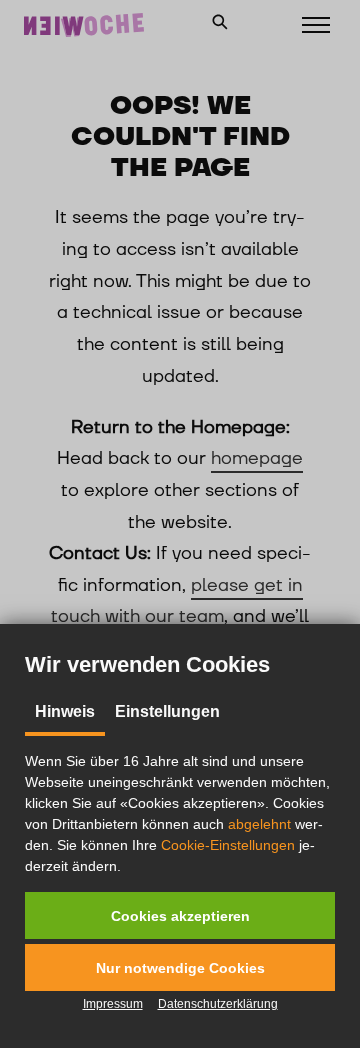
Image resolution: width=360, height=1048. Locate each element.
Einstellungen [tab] (167, 711)
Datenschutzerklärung (218, 1004)
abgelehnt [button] (259, 824)
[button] (180, 915)
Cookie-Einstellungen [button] (228, 845)
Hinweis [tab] (65, 711)
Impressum (113, 1004)
